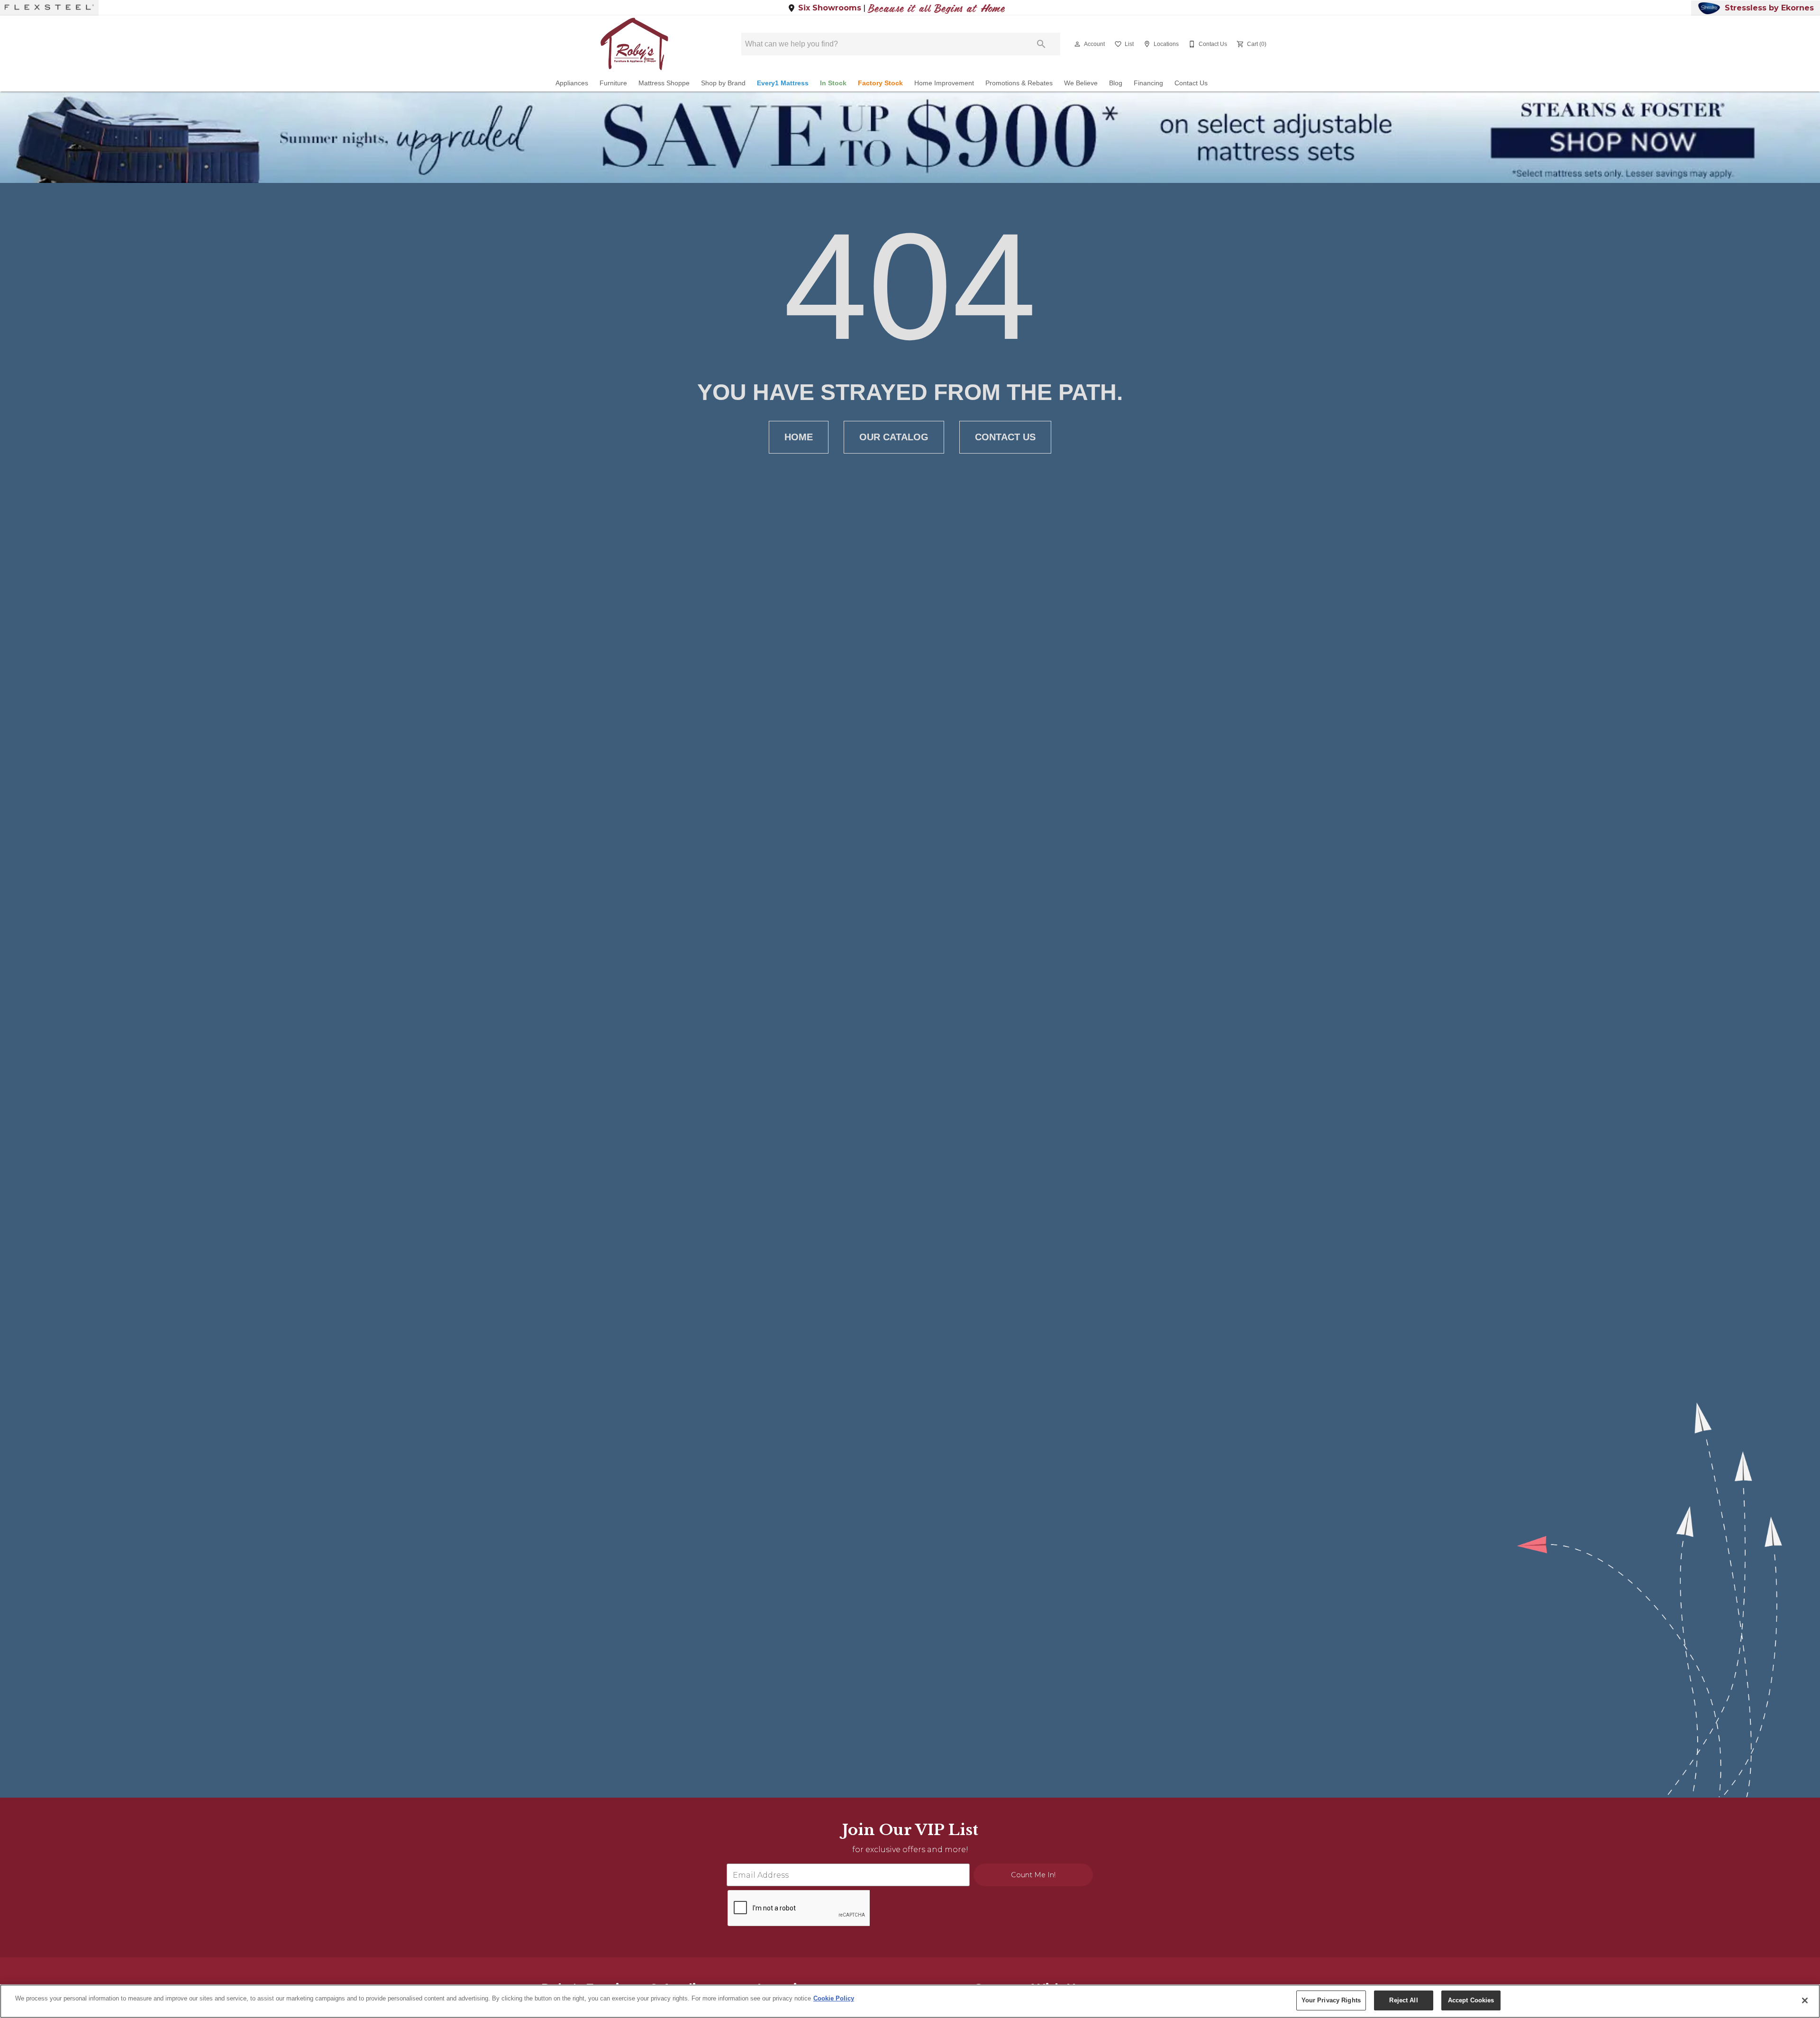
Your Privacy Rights (1331, 2000)
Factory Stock (880, 83)
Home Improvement (944, 83)
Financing (1148, 83)
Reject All (1403, 2000)
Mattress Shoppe (664, 83)
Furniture (613, 83)
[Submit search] (1041, 44)
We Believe (1081, 83)
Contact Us (1191, 83)
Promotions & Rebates (1019, 83)
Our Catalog (894, 437)
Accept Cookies (1471, 2000)
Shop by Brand (723, 83)
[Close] (1805, 2000)
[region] (910, 2001)
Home (799, 437)
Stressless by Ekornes (1769, 8)
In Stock (833, 83)
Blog (1116, 83)
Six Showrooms (830, 8)
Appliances (572, 83)
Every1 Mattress (783, 83)
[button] (1077, 44)
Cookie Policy (834, 1998)
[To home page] (634, 44)
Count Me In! (1033, 1875)
